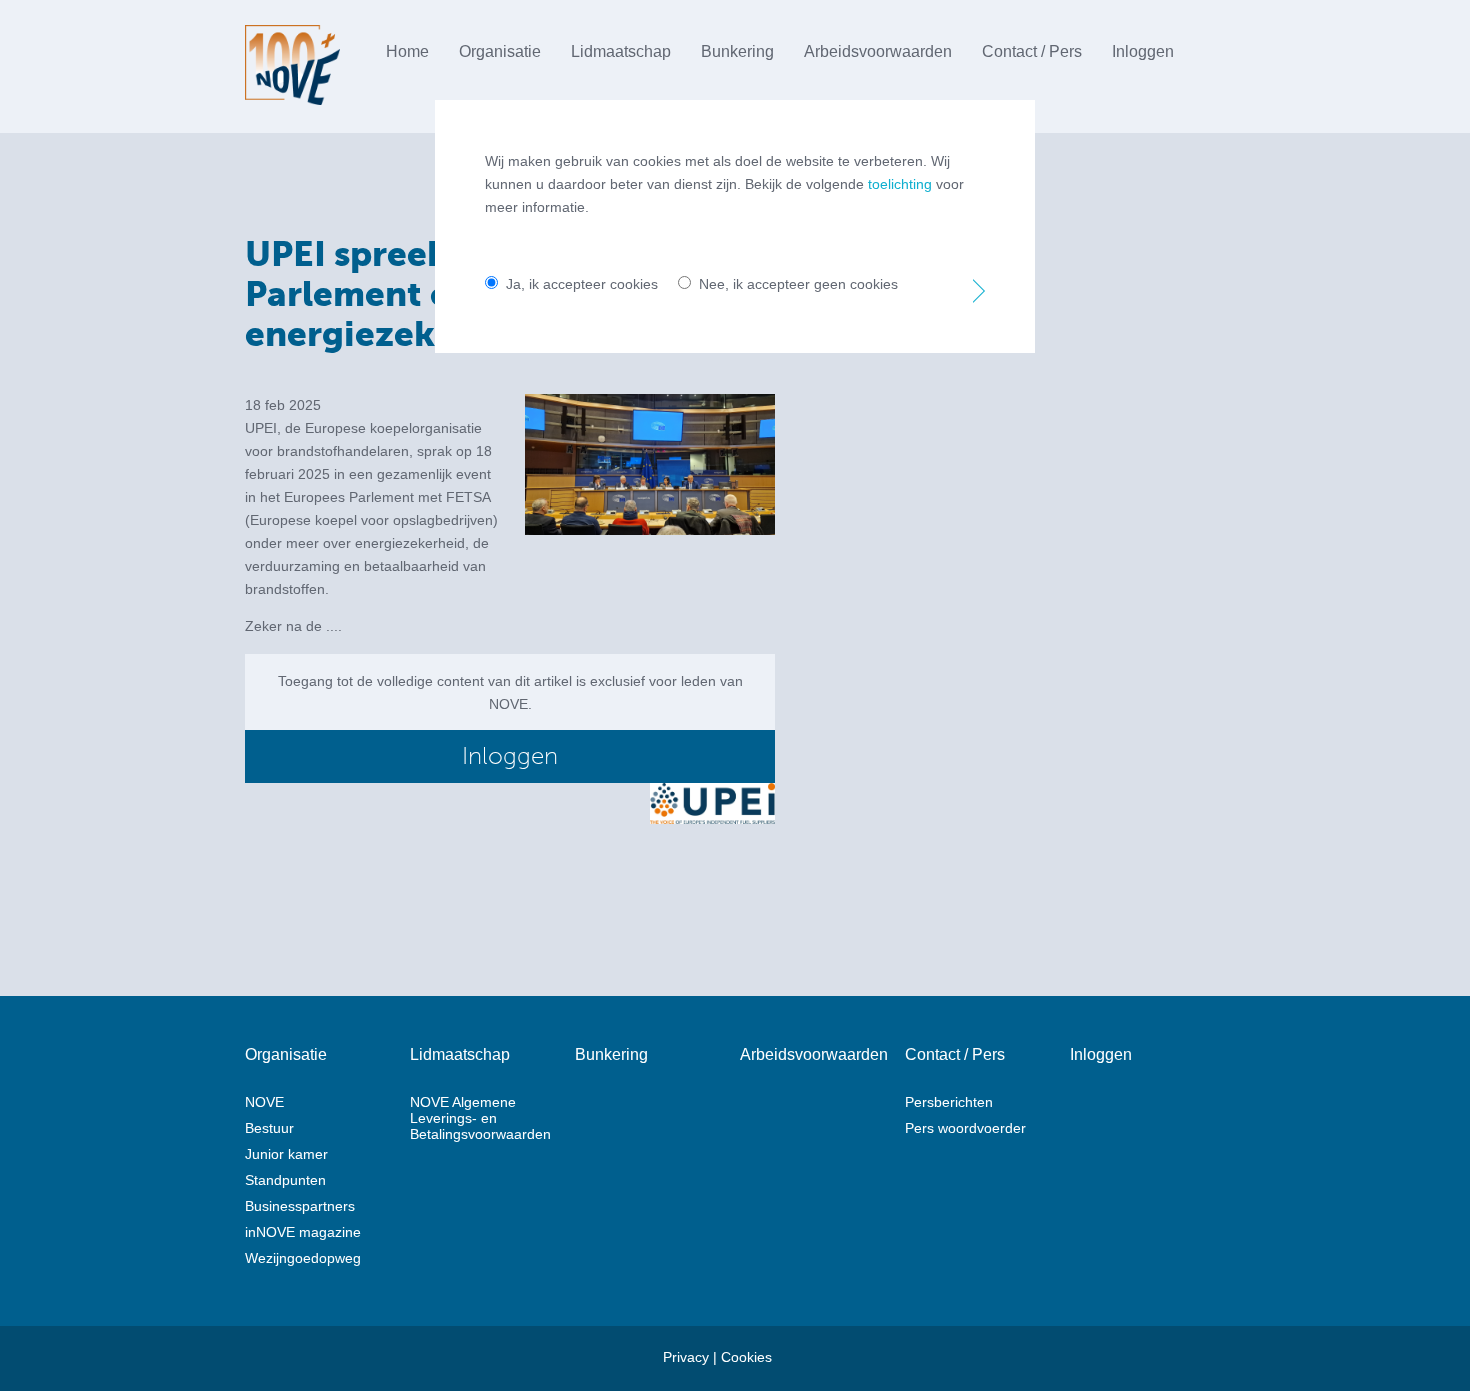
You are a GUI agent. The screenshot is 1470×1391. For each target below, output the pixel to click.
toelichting (900, 184)
